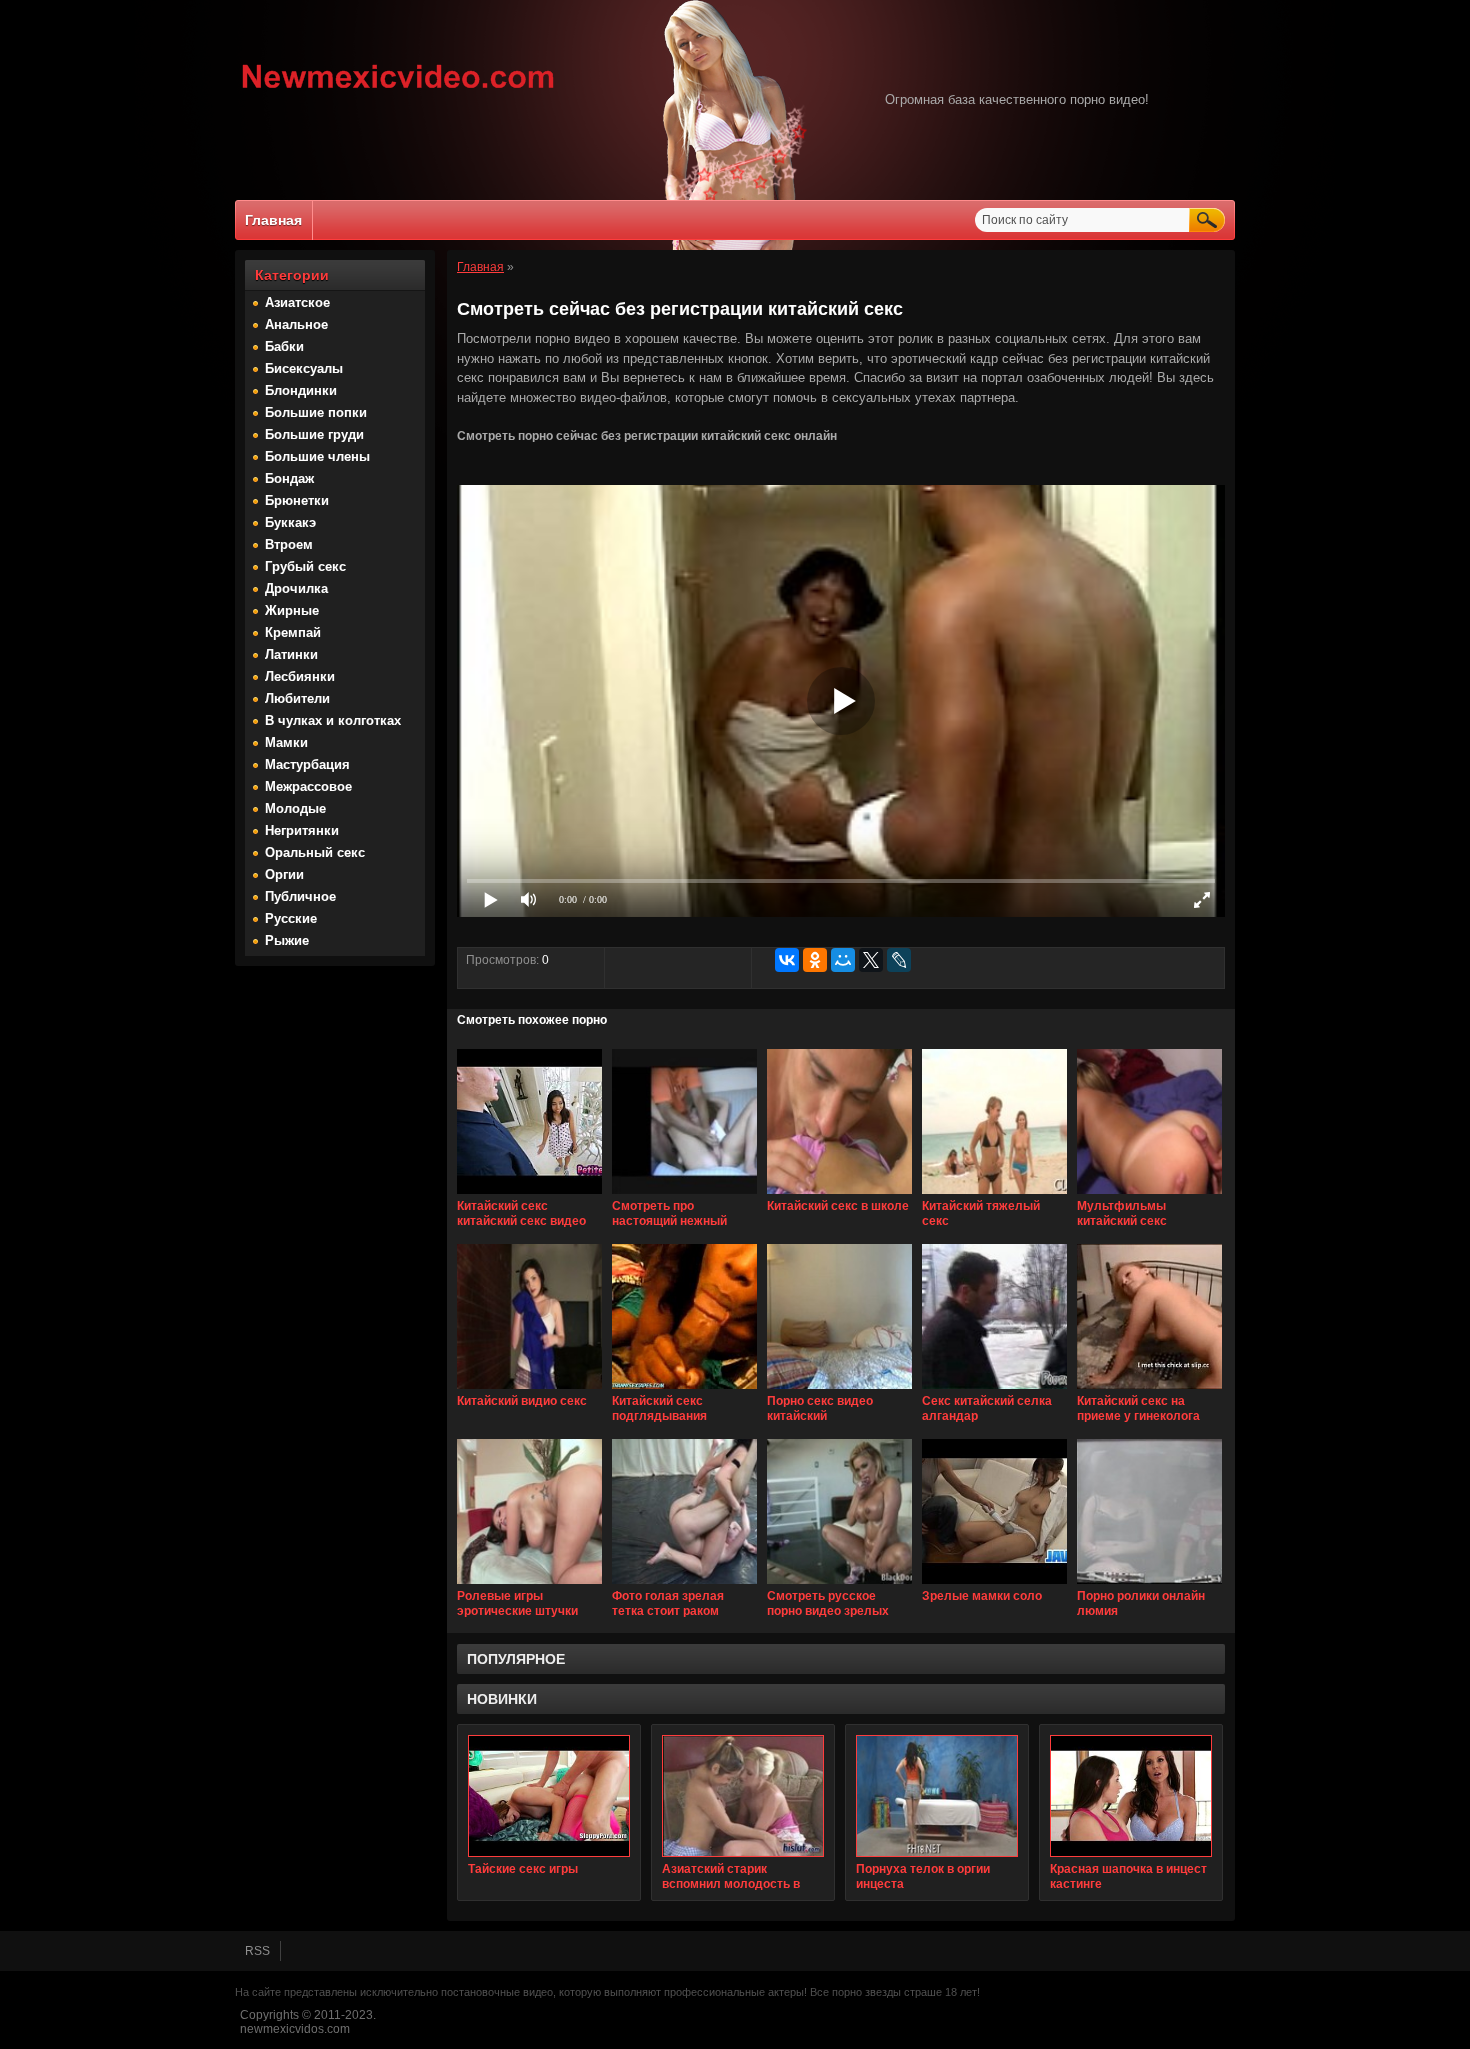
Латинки (291, 654)
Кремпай (293, 632)
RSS (257, 1951)
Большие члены (317, 456)
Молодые (295, 808)
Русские (291, 918)
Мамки (286, 742)
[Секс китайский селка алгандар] (994, 1390)
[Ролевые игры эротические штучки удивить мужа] (529, 1585)
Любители (297, 698)
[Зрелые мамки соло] (994, 1585)
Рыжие (287, 940)
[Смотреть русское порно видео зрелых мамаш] (839, 1585)
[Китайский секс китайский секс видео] (529, 1195)
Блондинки (301, 390)
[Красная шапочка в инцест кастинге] (1131, 1796)
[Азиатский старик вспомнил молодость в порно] (743, 1796)
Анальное (296, 324)
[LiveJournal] (899, 960)
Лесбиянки (300, 676)
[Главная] (398, 91)
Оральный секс (315, 852)
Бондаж (289, 478)
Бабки (284, 346)
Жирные (292, 610)
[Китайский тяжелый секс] (994, 1195)
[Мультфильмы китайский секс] (1149, 1195)
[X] (871, 960)
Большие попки (316, 412)
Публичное (300, 896)
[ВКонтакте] (787, 960)
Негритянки (302, 830)
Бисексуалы (304, 368)
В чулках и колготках (333, 720)
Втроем (289, 544)
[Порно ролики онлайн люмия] (1149, 1585)
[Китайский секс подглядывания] (684, 1390)
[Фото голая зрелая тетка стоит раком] (684, 1585)
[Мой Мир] (843, 960)
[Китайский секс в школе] (839, 1195)
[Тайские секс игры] (549, 1796)
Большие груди (314, 434)
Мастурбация (307, 764)
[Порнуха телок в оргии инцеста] (937, 1796)
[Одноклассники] (815, 960)
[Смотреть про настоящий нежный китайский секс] (684, 1195)
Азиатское (297, 302)
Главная (273, 220)
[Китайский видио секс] (529, 1390)
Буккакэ (290, 522)
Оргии (284, 874)
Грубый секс (305, 566)
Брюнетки (297, 500)
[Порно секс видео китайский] (839, 1390)
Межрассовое (308, 786)
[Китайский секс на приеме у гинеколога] (1149, 1390)
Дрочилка (296, 588)
